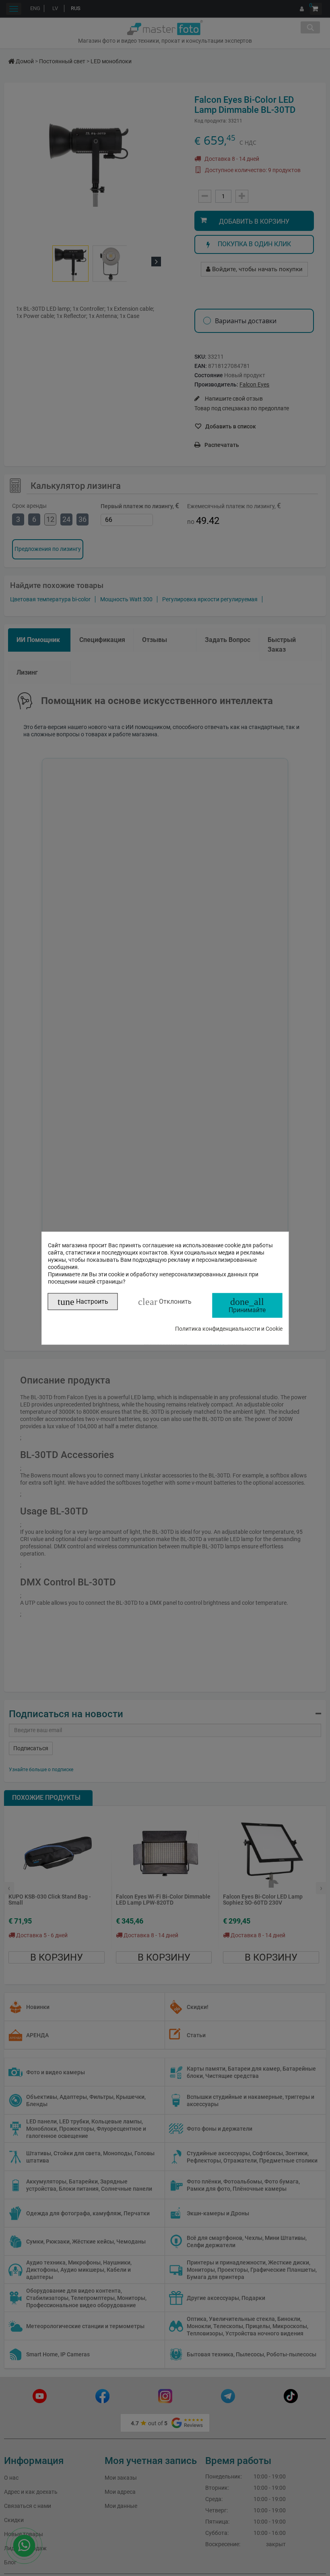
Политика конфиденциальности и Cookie (229, 1328)
